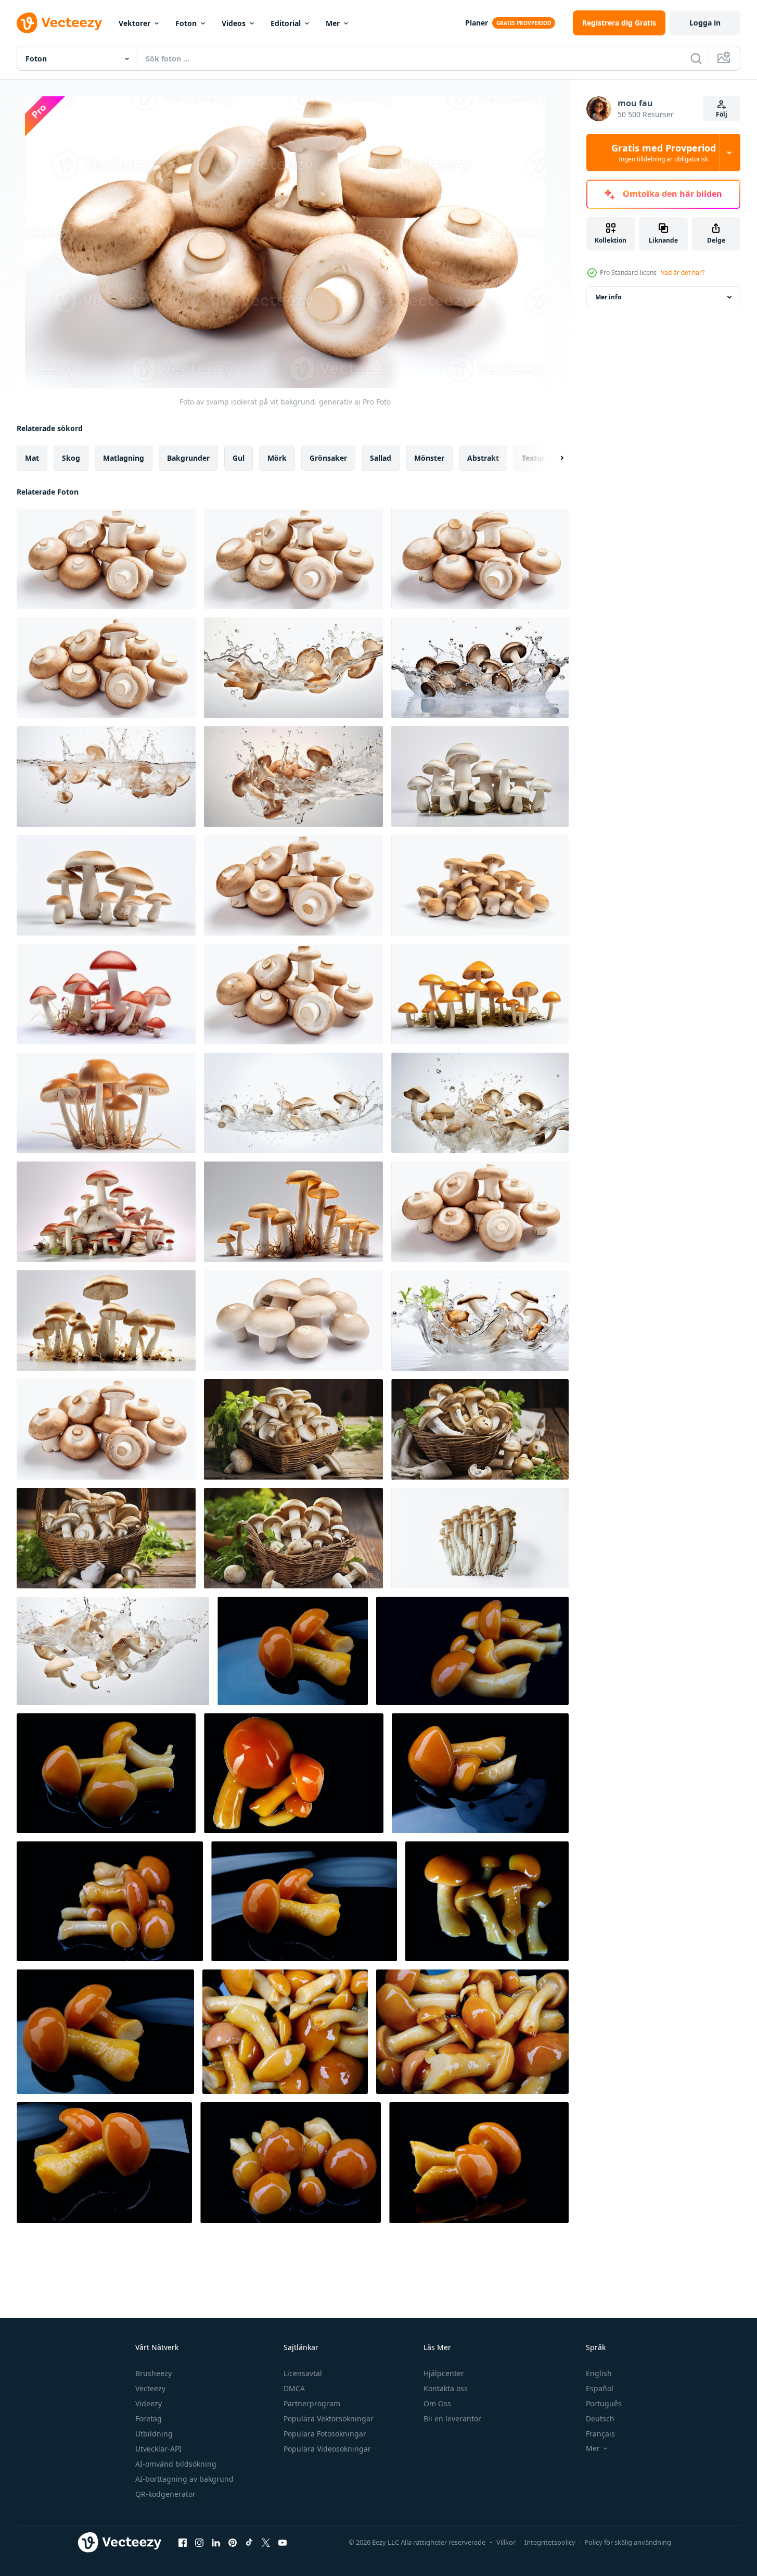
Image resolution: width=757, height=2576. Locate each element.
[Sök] (696, 58)
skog (71, 458)
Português (604, 2403)
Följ (722, 114)
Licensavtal (303, 2373)
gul (239, 458)
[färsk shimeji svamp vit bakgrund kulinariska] (480, 1538)
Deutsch (600, 2419)
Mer (333, 23)
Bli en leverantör (452, 2419)
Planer (477, 23)
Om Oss (437, 2403)
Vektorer (134, 23)
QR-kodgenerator (165, 2494)
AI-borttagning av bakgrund (184, 2479)
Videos (234, 23)
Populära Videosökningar (327, 2449)
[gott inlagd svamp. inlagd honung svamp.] (293, 1651)
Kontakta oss (446, 2388)
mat (32, 458)
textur (533, 458)
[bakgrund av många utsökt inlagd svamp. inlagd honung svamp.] (285, 2032)
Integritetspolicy (550, 2542)
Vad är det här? (683, 273)
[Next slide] (553, 458)
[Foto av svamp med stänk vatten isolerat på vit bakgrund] (293, 1103)
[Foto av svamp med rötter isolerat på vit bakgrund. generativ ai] (480, 776)
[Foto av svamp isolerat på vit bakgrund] (293, 885)
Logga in (705, 23)
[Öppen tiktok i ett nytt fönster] (249, 2542)
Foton (186, 23)
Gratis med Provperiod (664, 153)
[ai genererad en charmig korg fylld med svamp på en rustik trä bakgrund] (293, 1538)
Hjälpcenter (444, 2373)
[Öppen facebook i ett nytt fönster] (183, 2542)
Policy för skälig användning (628, 2542)
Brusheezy (153, 2373)
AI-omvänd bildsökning (176, 2464)
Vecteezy (150, 2388)
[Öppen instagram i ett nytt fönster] (199, 2542)
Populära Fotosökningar (325, 2434)
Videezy (149, 2403)
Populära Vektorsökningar (329, 2419)
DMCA (294, 2388)
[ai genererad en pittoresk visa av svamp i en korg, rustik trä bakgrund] (293, 1429)
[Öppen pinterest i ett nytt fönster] (233, 2542)
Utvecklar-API (158, 2449)
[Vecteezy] (59, 23)
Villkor (506, 2542)
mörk (277, 458)
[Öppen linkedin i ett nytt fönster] (216, 2542)
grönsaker (328, 458)
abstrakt (483, 458)
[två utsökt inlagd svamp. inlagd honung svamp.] (480, 1773)
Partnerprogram (312, 2403)
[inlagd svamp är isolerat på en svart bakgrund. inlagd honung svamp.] (294, 1773)
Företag (149, 2419)
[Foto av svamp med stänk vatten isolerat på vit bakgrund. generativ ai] (293, 668)
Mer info (608, 297)
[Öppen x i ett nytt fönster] (266, 2542)
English (599, 2373)
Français (600, 2434)
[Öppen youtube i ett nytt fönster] (283, 2542)
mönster (429, 458)
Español (600, 2388)
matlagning (124, 458)
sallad (381, 458)
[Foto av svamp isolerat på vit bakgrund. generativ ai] (106, 559)
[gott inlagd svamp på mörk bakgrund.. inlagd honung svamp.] (110, 1901)
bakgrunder (188, 458)
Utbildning (154, 2434)
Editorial (286, 23)
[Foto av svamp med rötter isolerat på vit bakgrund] (106, 994)
